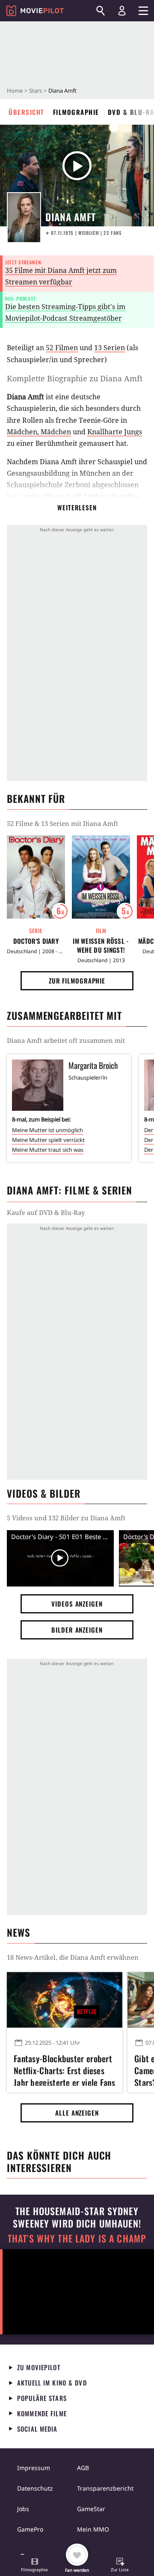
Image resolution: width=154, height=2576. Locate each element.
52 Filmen (62, 348)
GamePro (30, 2529)
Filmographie (76, 112)
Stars (36, 91)
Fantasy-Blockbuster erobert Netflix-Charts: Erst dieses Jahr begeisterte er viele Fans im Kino (64, 2069)
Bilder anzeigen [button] (77, 1630)
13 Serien (110, 348)
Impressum (34, 2468)
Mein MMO (93, 2529)
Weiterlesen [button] (77, 507)
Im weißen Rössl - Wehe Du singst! (101, 946)
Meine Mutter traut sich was (48, 1150)
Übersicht (27, 112)
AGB (83, 2468)
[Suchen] (101, 11)
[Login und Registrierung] (122, 11)
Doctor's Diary (36, 941)
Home (15, 91)
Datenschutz (35, 2488)
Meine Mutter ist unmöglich (47, 1130)
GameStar (91, 2509)
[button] (35, 2566)
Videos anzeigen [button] (77, 1604)
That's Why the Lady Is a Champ (77, 2238)
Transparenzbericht (105, 2488)
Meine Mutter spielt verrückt (48, 1140)
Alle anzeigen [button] (77, 2113)
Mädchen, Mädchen (39, 432)
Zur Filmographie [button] (77, 981)
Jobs (23, 2509)
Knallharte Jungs (115, 432)
